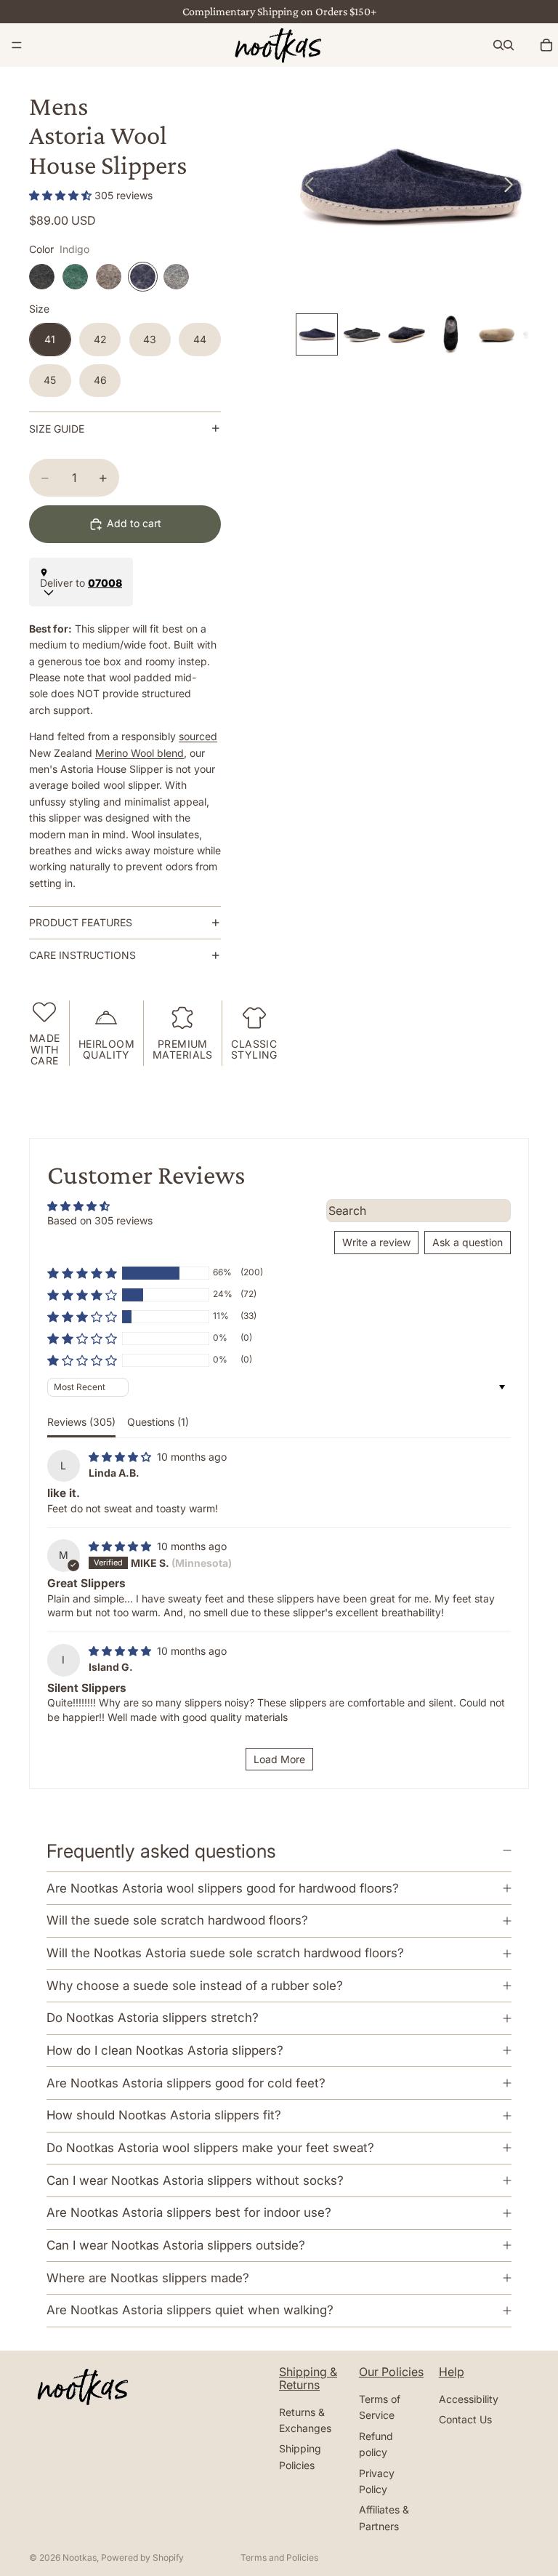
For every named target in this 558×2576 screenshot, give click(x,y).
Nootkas (80, 2557)
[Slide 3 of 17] (407, 334)
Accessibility (469, 2399)
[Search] (498, 45)
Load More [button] (279, 1759)
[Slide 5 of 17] (496, 334)
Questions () (158, 1422)
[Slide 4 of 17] (451, 334)
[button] (62, 195)
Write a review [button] (376, 1242)
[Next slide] (513, 187)
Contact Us (465, 2419)
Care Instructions (82, 955)
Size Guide (57, 429)
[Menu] (17, 45)
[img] (121, 1457)
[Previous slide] (306, 187)
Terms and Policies (279, 2557)
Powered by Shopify (142, 2557)
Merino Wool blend (139, 753)
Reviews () (81, 1422)
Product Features (81, 922)
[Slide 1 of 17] (317, 334)
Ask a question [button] (468, 1242)
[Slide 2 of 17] (362, 334)
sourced (198, 736)
